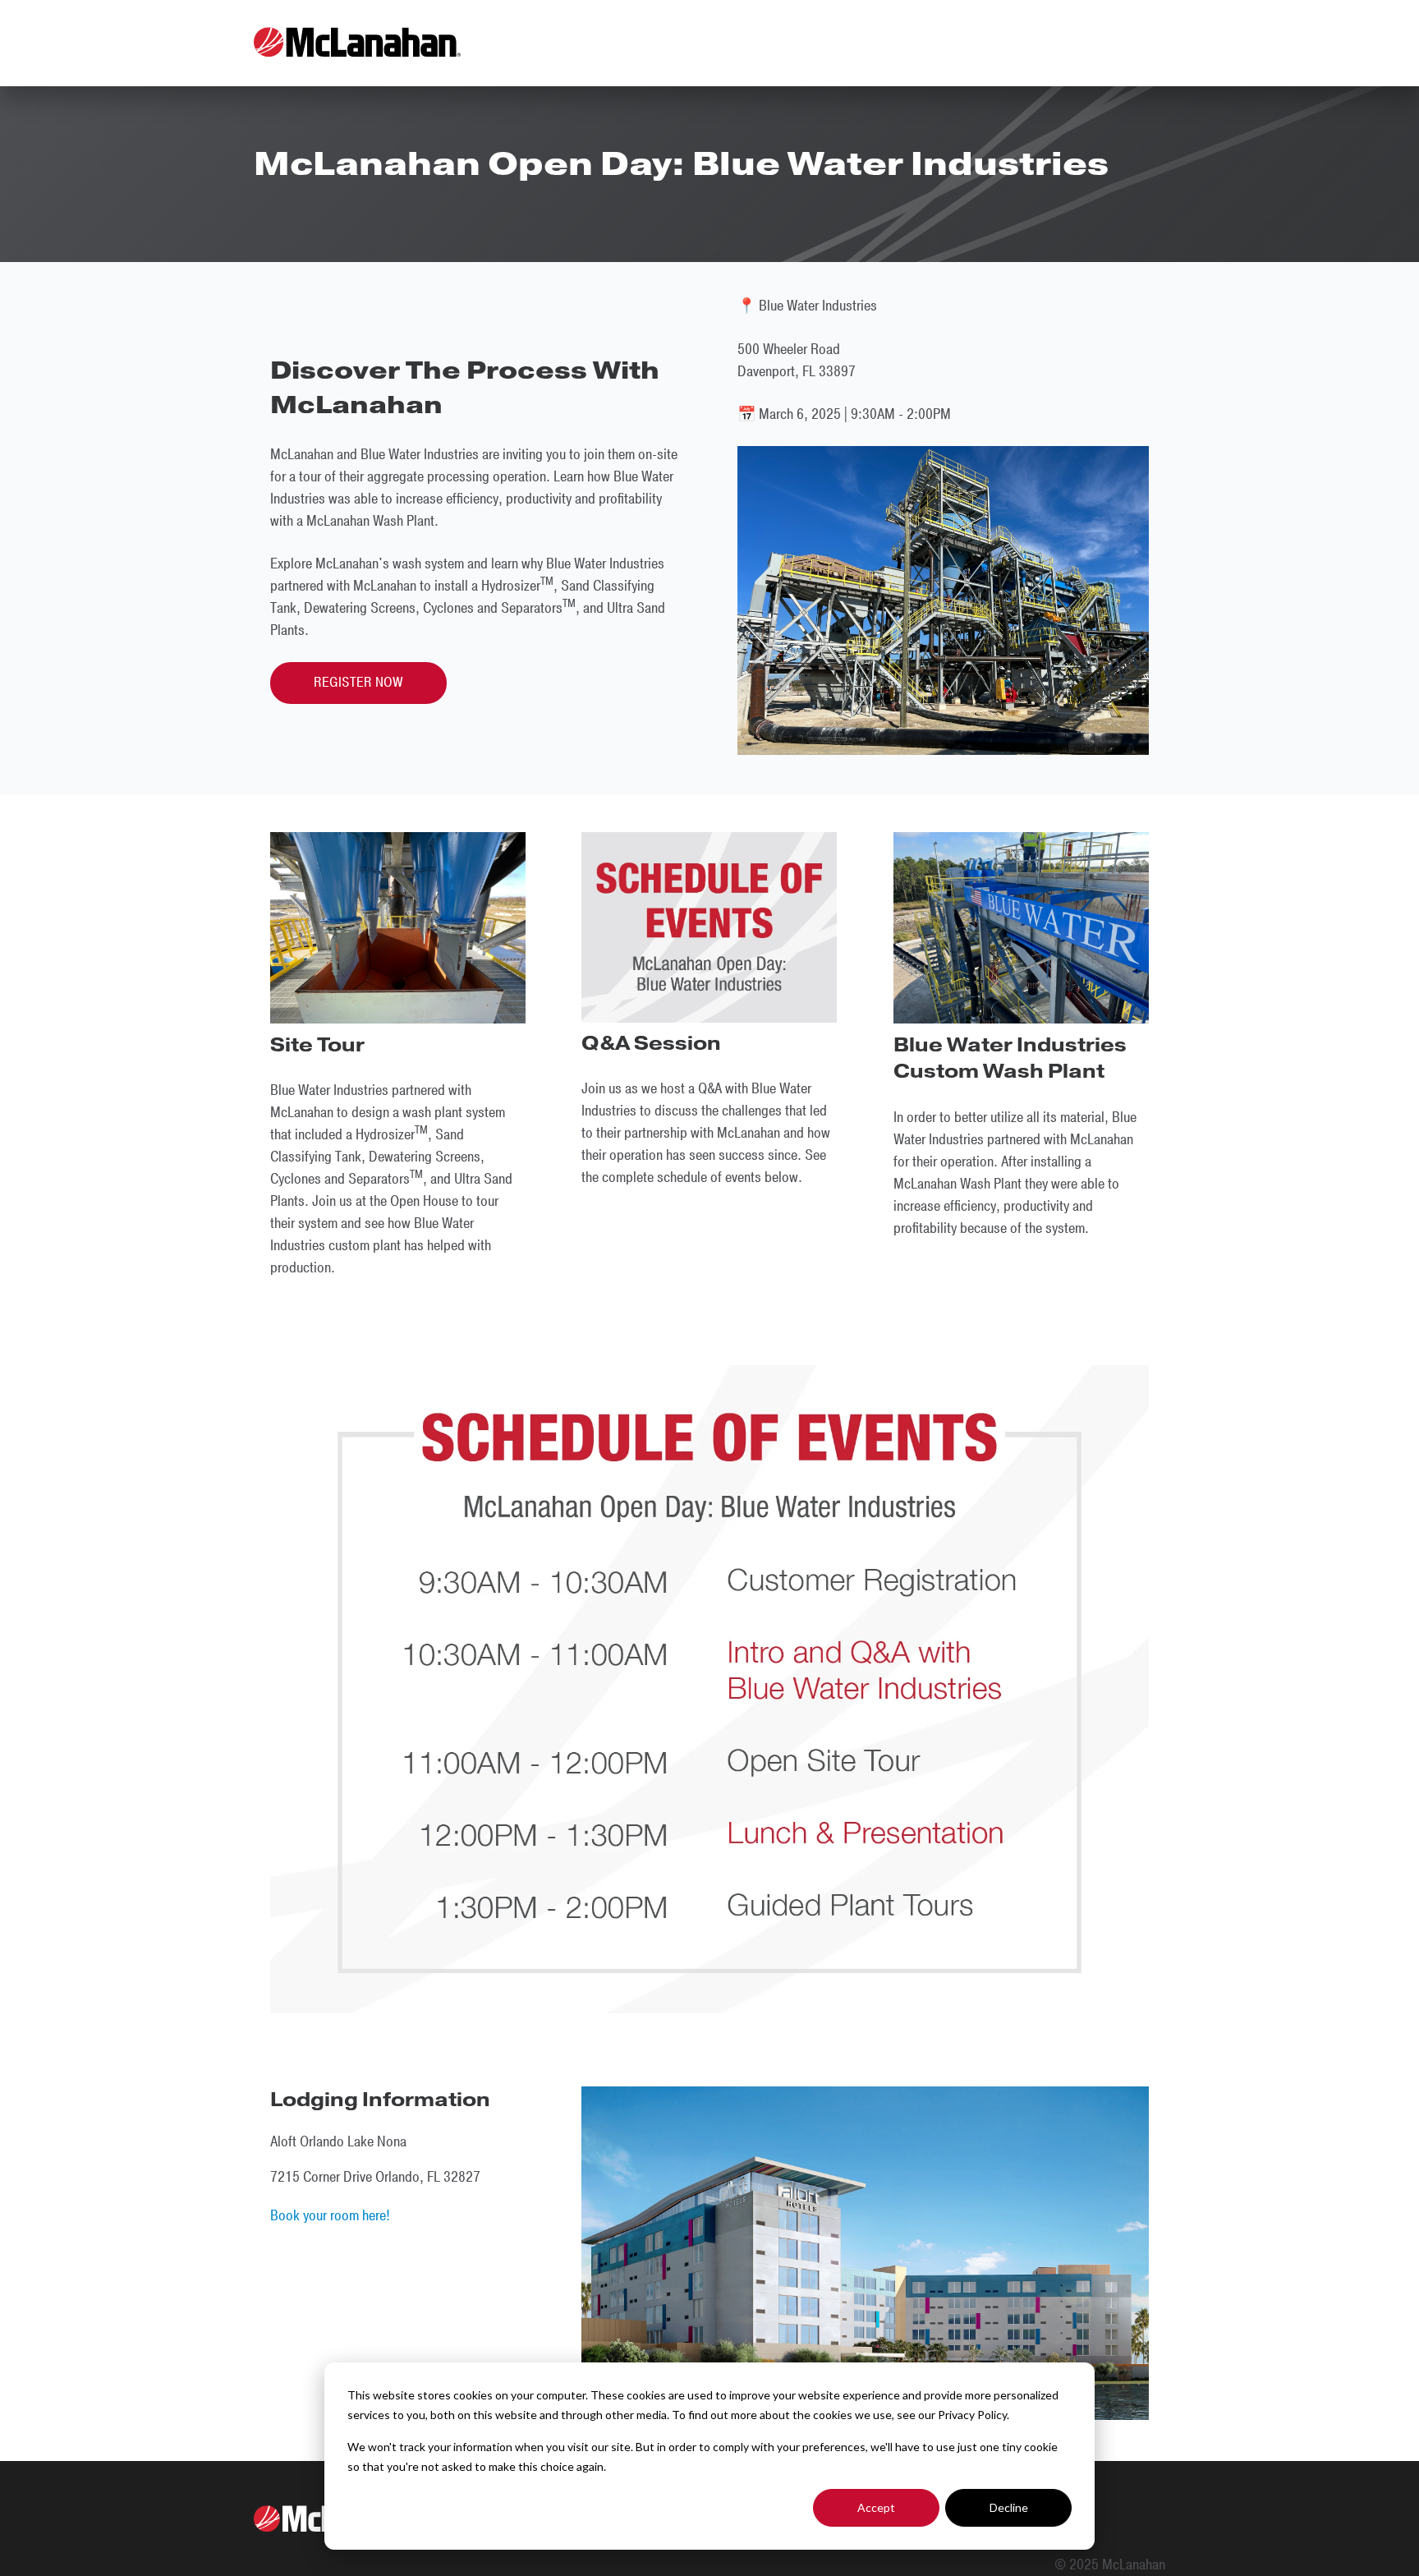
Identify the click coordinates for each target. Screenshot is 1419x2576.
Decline (1009, 2507)
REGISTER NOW (358, 683)
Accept (876, 2507)
